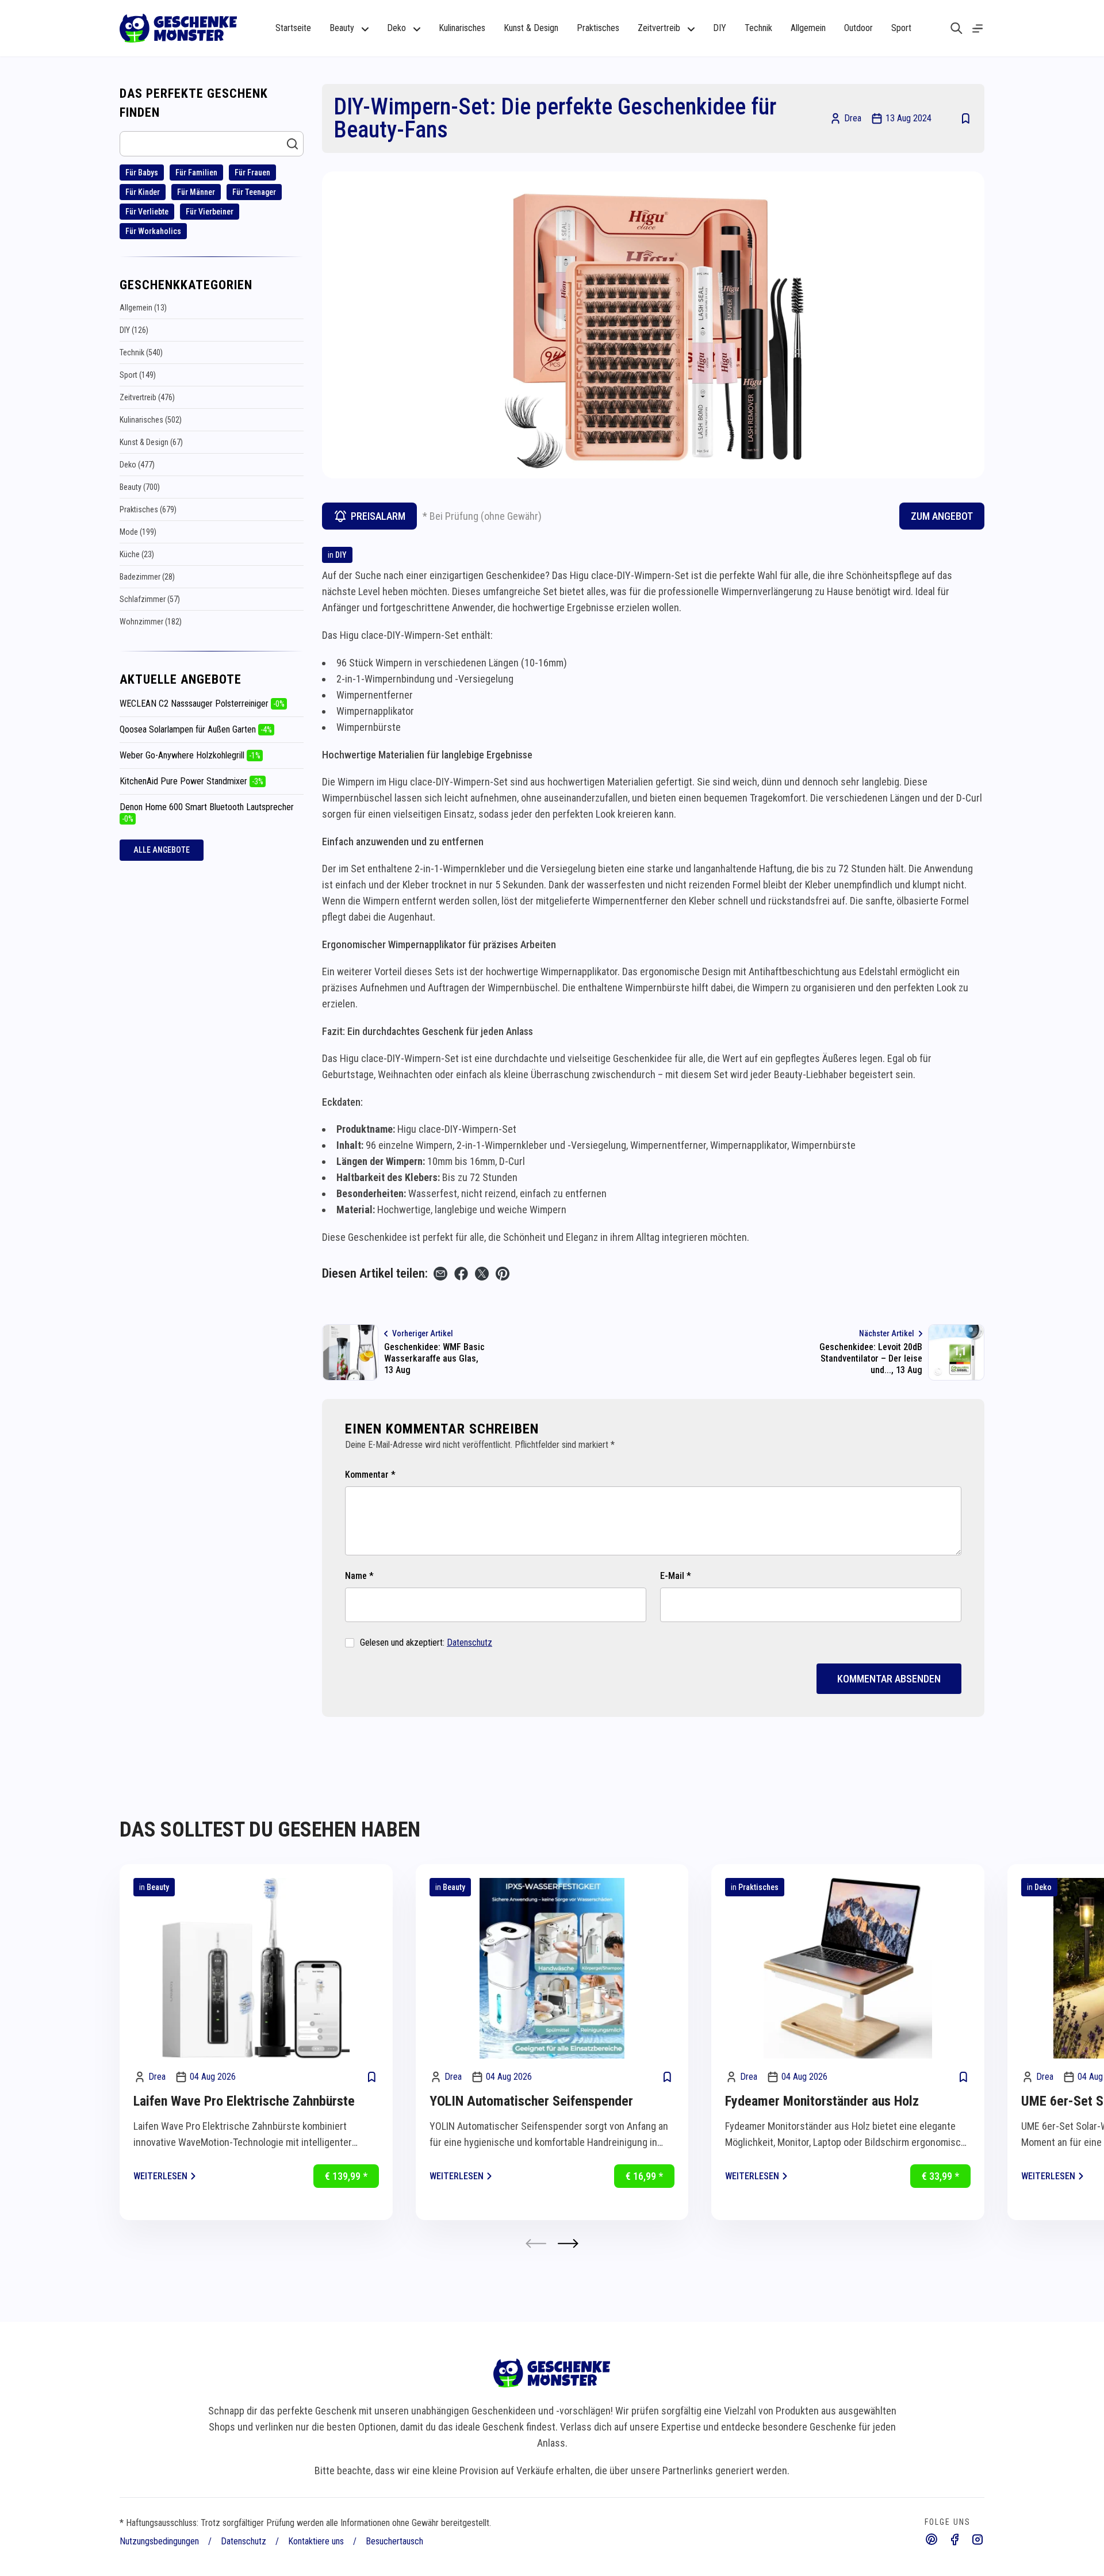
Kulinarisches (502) (151, 420)
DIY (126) (134, 330)
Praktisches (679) (148, 509)
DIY (720, 28)
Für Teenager (254, 192)
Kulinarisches (462, 28)
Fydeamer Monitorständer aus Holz (822, 2101)
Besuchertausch (394, 2541)
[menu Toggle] (977, 28)
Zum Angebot (942, 516)
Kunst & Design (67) (151, 442)
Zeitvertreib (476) (147, 397)
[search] (957, 28)
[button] (568, 2243)
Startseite (293, 28)
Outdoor (858, 28)
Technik (758, 28)
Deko (1043, 1887)
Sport (901, 28)
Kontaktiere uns (316, 2541)
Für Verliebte (147, 212)
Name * (359, 1576)
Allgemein (808, 28)
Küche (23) (137, 554)
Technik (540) (141, 352)
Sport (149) (138, 375)
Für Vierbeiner (210, 212)
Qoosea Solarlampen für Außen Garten (196, 729)
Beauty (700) (140, 487)
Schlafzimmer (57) (150, 599)
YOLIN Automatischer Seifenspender (531, 2101)
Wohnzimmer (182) (151, 622)
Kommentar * (370, 1475)
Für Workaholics (153, 231)
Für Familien (196, 172)
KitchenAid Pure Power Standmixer (191, 781)
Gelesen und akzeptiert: (426, 1642)
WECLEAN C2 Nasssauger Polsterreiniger (202, 704)
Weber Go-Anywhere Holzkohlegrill (190, 755)
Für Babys (142, 172)
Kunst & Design (531, 28)
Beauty (158, 1887)
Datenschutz (469, 1642)
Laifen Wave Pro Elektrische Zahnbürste (244, 2101)
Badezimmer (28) (147, 577)
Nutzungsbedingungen (159, 2541)
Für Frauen (252, 172)
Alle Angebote (162, 850)
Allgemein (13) (143, 308)
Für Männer (196, 192)
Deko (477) (137, 465)
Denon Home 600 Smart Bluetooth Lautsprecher (207, 812)
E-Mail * (676, 1576)
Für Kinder (143, 192)
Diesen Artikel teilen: (375, 1273)
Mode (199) (138, 532)
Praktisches (598, 28)
